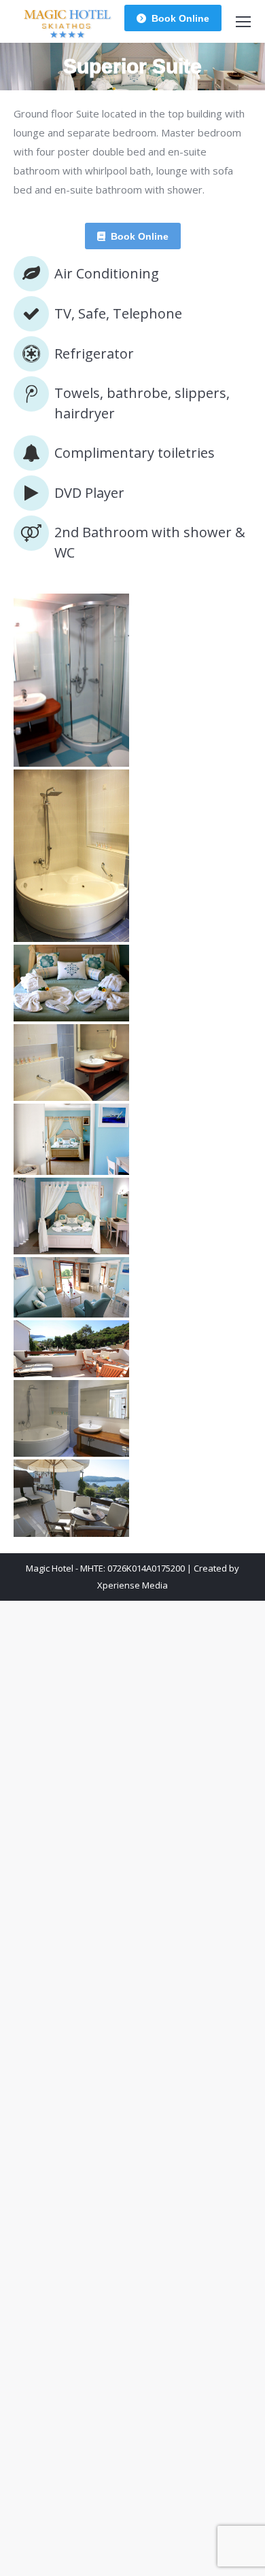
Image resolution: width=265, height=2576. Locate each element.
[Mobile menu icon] (243, 22)
